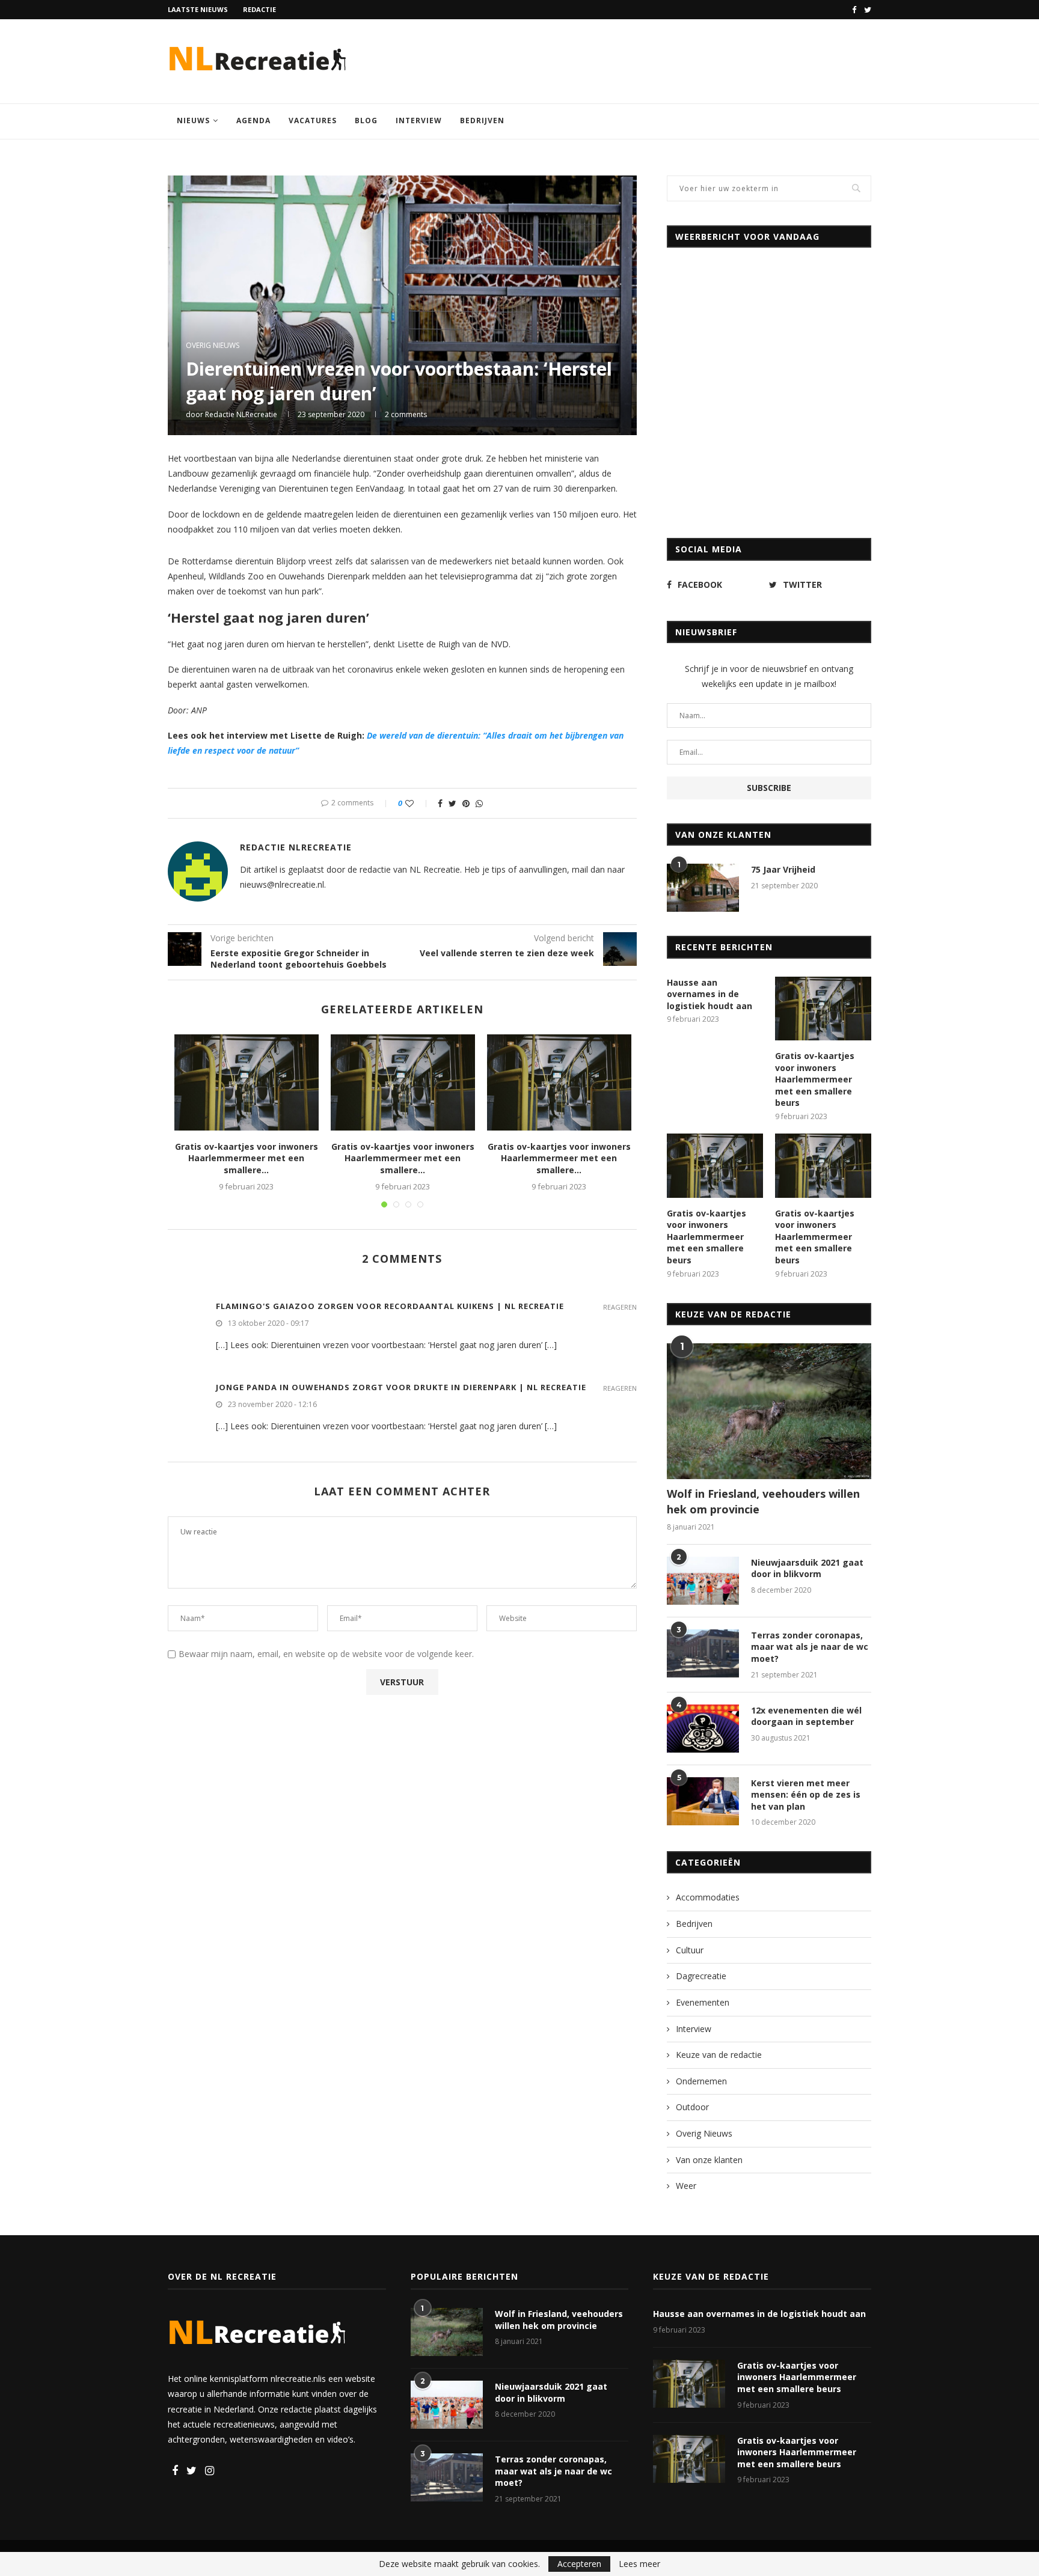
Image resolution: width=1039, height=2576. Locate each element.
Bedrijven (482, 121)
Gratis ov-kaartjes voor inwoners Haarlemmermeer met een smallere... (247, 1158)
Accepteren (579, 2564)
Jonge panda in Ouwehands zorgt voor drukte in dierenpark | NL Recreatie (401, 1387)
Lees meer (639, 2564)
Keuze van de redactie (719, 2055)
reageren (620, 1307)
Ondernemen (701, 2081)
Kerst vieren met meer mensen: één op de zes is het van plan (806, 1795)
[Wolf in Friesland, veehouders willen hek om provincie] (769, 1412)
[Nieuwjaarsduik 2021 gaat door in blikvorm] (703, 1581)
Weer (686, 2186)
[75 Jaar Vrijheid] (703, 888)
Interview (419, 121)
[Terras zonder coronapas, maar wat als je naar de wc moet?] (703, 1653)
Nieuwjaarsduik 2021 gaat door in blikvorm (807, 1568)
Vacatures (313, 121)
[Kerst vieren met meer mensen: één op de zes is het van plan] (703, 1801)
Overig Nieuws (213, 346)
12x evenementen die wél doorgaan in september (806, 1716)
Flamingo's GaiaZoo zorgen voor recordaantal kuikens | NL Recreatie (390, 1306)
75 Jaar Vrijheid (783, 869)
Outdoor (692, 2107)
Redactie (259, 9)
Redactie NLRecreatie (241, 414)
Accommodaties (708, 1897)
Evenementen (703, 2002)
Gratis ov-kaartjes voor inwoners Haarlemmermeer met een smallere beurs (815, 1079)
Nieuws (193, 121)
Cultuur (690, 1950)
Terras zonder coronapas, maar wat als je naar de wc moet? (810, 1647)
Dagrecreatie (701, 1976)
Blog (366, 121)
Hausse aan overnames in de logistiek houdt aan (710, 994)
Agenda (253, 121)
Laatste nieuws (198, 9)
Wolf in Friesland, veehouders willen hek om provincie (763, 1501)
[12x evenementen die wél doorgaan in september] (703, 1729)
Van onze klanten (709, 2160)
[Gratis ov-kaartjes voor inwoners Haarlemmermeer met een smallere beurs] (247, 1082)
